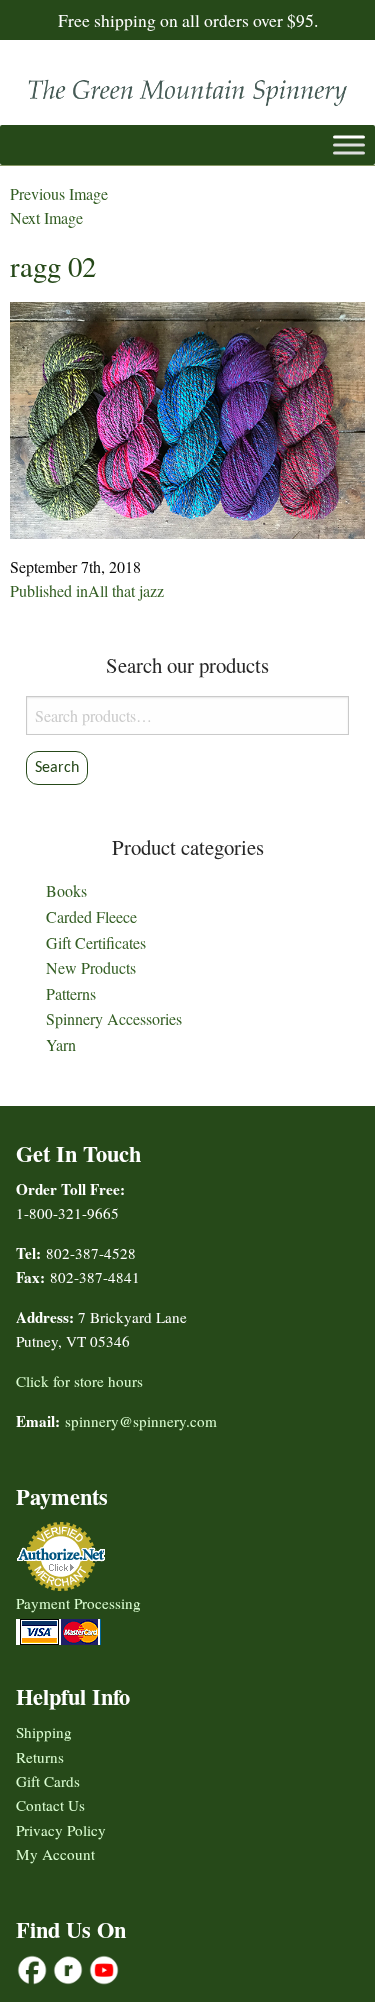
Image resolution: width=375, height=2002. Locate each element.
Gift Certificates (96, 942)
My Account (55, 1854)
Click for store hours (79, 1381)
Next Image (46, 217)
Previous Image (59, 193)
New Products (91, 967)
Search (57, 768)
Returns (40, 1757)
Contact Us (50, 1805)
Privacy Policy (61, 1830)
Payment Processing (78, 1603)
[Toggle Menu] (349, 144)
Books (66, 890)
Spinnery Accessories (114, 1018)
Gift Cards (48, 1781)
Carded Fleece (91, 916)
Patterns (71, 993)
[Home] (187, 87)
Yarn (61, 1044)
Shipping (44, 1732)
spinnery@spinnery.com (141, 1421)
